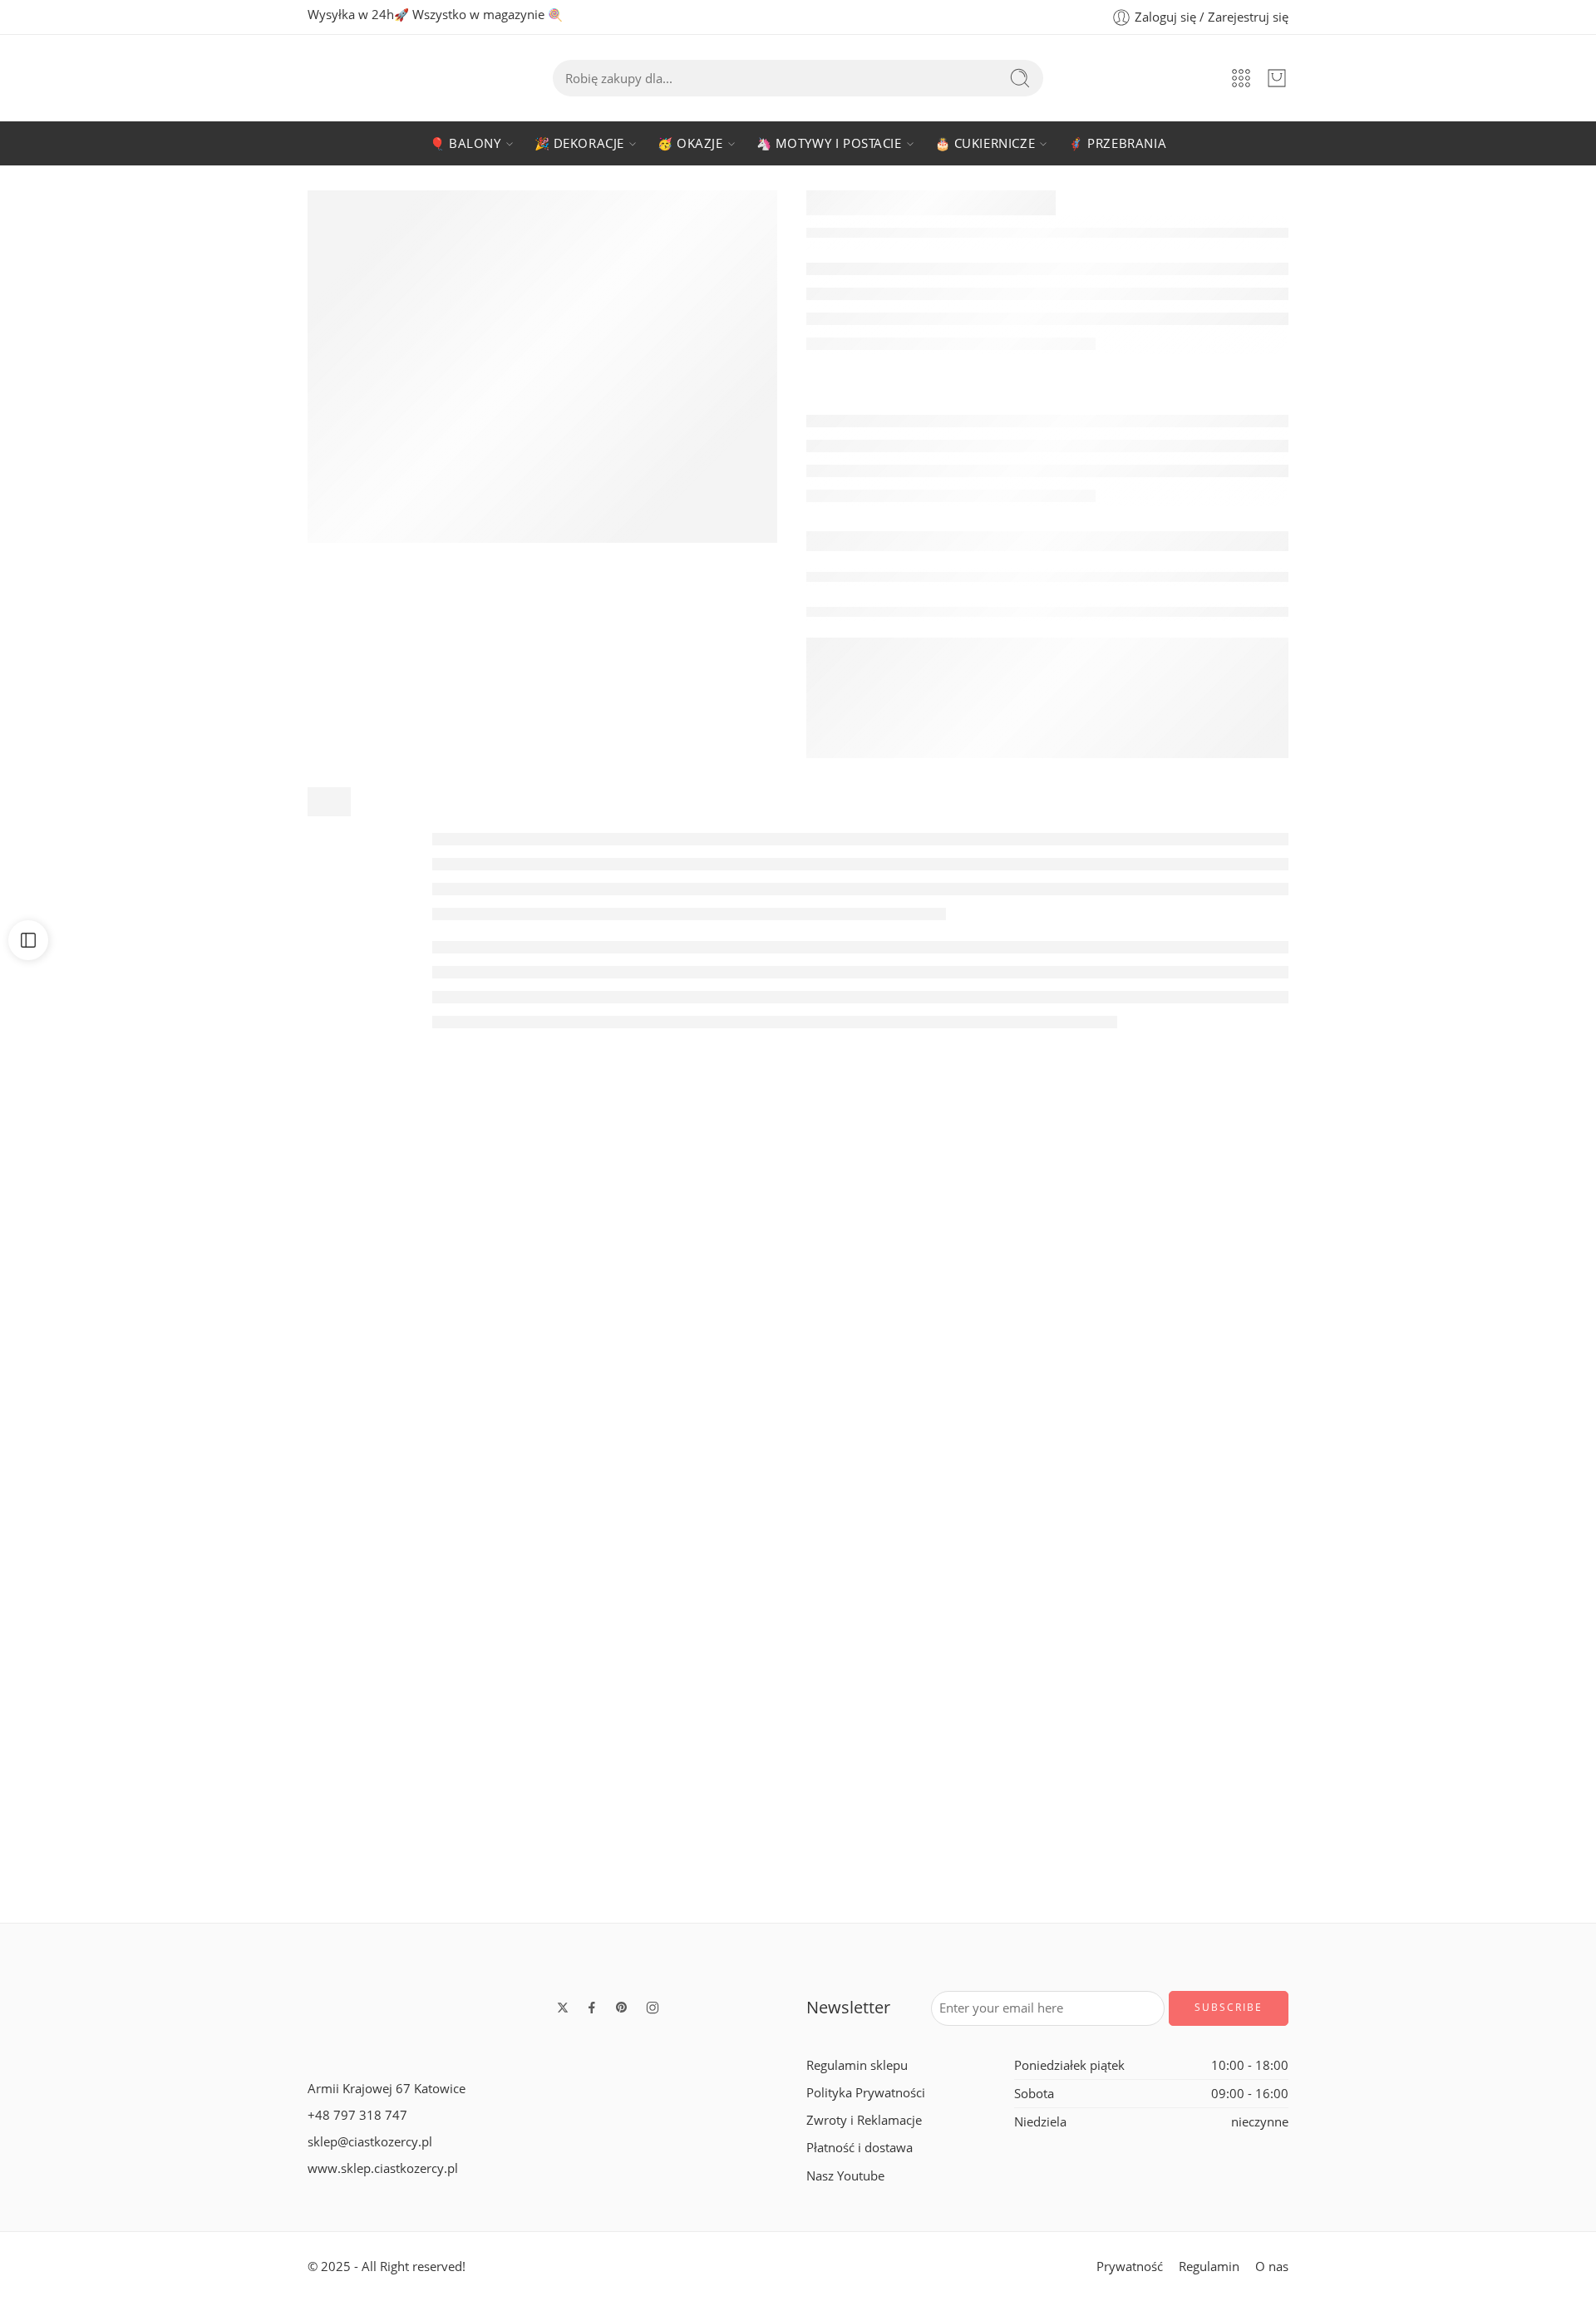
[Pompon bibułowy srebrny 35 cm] (1436, 1695)
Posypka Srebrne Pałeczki (479, 1491)
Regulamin (1209, 2267)
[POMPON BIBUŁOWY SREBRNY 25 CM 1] (542, 367)
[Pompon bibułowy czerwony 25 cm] (1117, 1695)
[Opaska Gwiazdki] (160, 1695)
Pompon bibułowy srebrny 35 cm (1437, 1870)
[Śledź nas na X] (563, 2008)
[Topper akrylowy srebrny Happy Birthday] (160, 1316)
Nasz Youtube (845, 2176)
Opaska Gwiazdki (160, 1870)
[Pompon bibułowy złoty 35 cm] (479, 1695)
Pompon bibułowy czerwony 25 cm (1118, 1870)
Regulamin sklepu (857, 2065)
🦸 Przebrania (1117, 143)
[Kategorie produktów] (1241, 78)
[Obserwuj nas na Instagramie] (653, 2008)
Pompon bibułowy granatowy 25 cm (798, 1491)
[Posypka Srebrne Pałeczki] (479, 1316)
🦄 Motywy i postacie (829, 143)
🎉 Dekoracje (579, 143)
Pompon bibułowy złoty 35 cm (479, 1870)
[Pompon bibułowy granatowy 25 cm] (798, 1316)
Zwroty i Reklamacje (864, 2120)
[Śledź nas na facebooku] (592, 2008)
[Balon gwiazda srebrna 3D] (1117, 1316)
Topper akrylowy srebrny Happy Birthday (160, 1491)
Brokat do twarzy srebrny (798, 1870)
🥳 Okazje (690, 143)
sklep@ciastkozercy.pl (370, 2142)
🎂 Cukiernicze (985, 143)
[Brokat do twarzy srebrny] (798, 1695)
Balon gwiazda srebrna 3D (1118, 1491)
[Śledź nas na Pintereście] (622, 2008)
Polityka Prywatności (866, 2093)
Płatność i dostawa (860, 2148)
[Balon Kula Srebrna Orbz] (1436, 1316)
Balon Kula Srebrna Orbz (1437, 1491)
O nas (1272, 2267)
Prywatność (1130, 2267)
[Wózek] (1277, 78)
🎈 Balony (465, 143)
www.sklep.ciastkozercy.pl (383, 2168)
